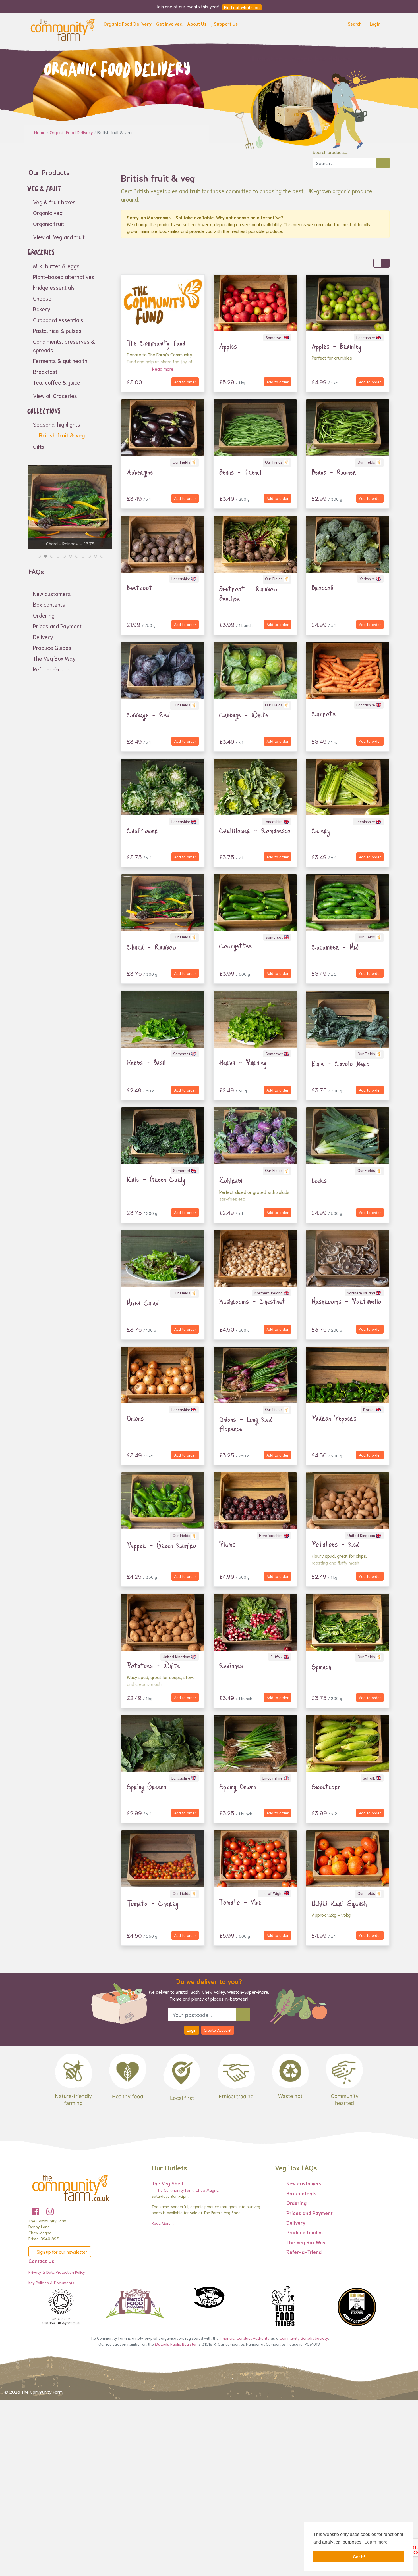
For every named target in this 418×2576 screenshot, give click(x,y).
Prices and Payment (57, 626)
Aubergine (140, 472)
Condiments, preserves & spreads (64, 345)
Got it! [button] (359, 2557)
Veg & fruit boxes (54, 202)
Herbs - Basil (146, 1062)
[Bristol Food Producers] (135, 2304)
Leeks (319, 1180)
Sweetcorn (326, 1786)
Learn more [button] (376, 2542)
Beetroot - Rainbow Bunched (248, 593)
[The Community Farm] (63, 29)
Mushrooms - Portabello (346, 1301)
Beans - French (241, 472)
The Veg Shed (167, 2183)
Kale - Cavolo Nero (341, 1063)
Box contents (49, 604)
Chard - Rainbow (151, 947)
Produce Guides (52, 647)
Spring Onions (238, 1786)
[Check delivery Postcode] (243, 2014)
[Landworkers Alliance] (209, 2298)
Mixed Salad (143, 1303)
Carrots (324, 714)
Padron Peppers (334, 1418)
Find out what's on (242, 7)
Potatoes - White (153, 1665)
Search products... (330, 152)
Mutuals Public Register (176, 2344)
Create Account (218, 2030)
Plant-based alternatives (64, 276)
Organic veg (48, 212)
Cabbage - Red (148, 715)
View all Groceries (55, 395)
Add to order (185, 382)
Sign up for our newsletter (61, 2251)
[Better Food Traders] (283, 2307)
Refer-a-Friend (52, 669)
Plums (227, 1544)
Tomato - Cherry (153, 1903)
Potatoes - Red (335, 1544)
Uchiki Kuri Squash (339, 1903)
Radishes (231, 1665)
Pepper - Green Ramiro (162, 1545)
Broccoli (323, 587)
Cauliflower (142, 830)
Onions (135, 1418)
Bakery (42, 309)
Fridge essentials (54, 287)
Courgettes (235, 946)
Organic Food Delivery (72, 132)
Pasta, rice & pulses (57, 330)
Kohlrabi (231, 1180)
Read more (163, 369)
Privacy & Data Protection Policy (57, 2272)
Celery (321, 830)
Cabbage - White (244, 715)
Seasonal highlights (57, 424)
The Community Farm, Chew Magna (187, 2190)
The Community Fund (156, 343)
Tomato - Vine (240, 1902)
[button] (128, 25)
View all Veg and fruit (59, 237)
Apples (228, 346)
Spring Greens (147, 1786)
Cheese (42, 298)
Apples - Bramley (336, 346)
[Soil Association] (61, 2307)
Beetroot (140, 587)
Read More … (163, 2223)
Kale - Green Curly (156, 1179)
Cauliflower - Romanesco (255, 830)
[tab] (39, 556)
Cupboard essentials (58, 320)
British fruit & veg (61, 435)
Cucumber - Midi (336, 947)
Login (192, 2030)
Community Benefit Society (304, 2338)
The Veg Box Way (54, 658)
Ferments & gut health (60, 360)
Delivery (43, 637)
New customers (52, 593)
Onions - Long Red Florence (246, 1424)
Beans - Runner (334, 472)
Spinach (321, 1666)
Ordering (44, 615)
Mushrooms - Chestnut (252, 1301)
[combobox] (345, 163)
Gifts (39, 446)
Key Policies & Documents (51, 2283)
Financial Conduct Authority (245, 2338)
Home (40, 132)
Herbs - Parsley (243, 1062)
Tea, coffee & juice (57, 382)
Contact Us (41, 2261)
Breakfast (45, 371)
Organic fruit (48, 223)
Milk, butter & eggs (56, 266)
